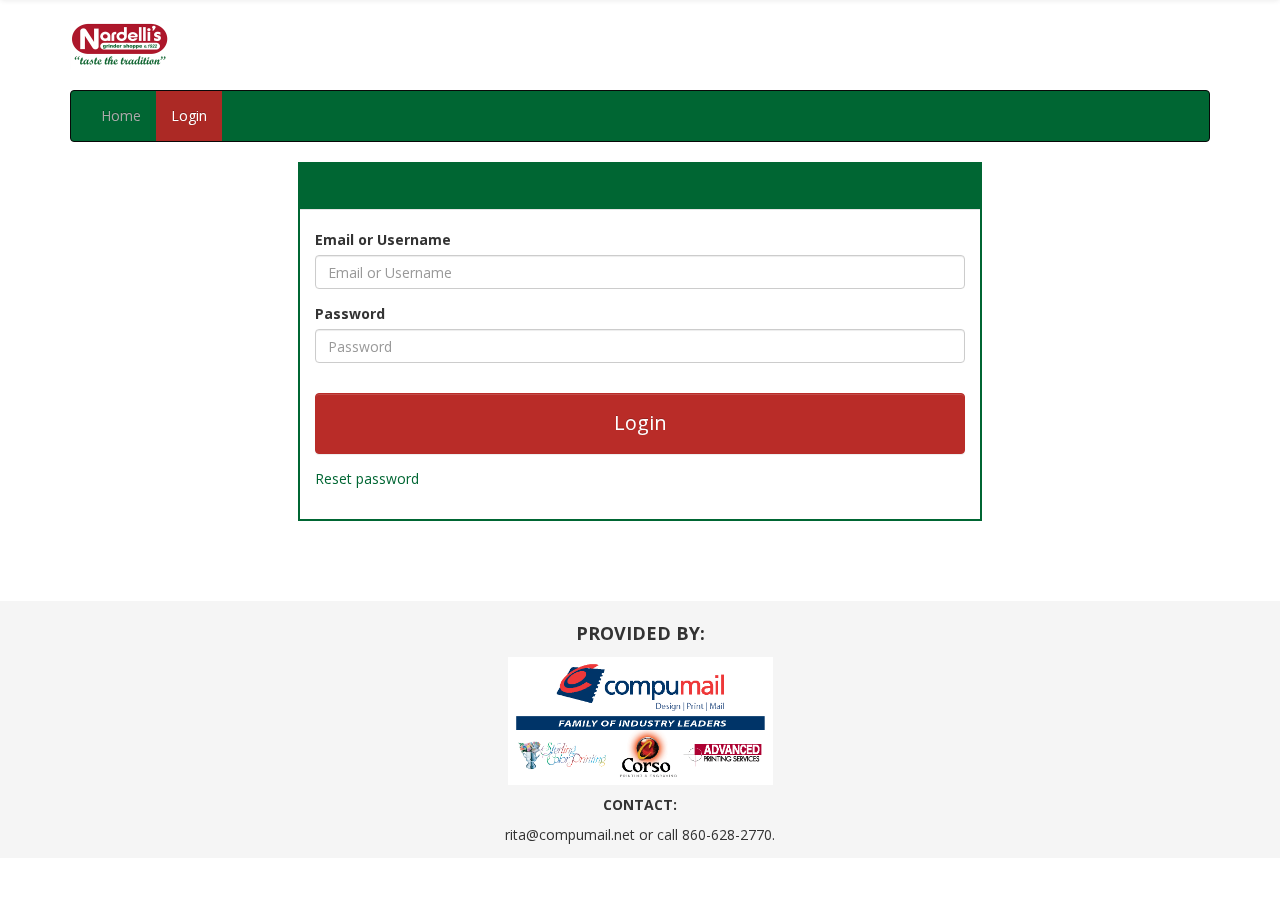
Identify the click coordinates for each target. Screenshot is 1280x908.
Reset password (367, 478)
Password (350, 313)
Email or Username (383, 239)
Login (189, 115)
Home (121, 115)
